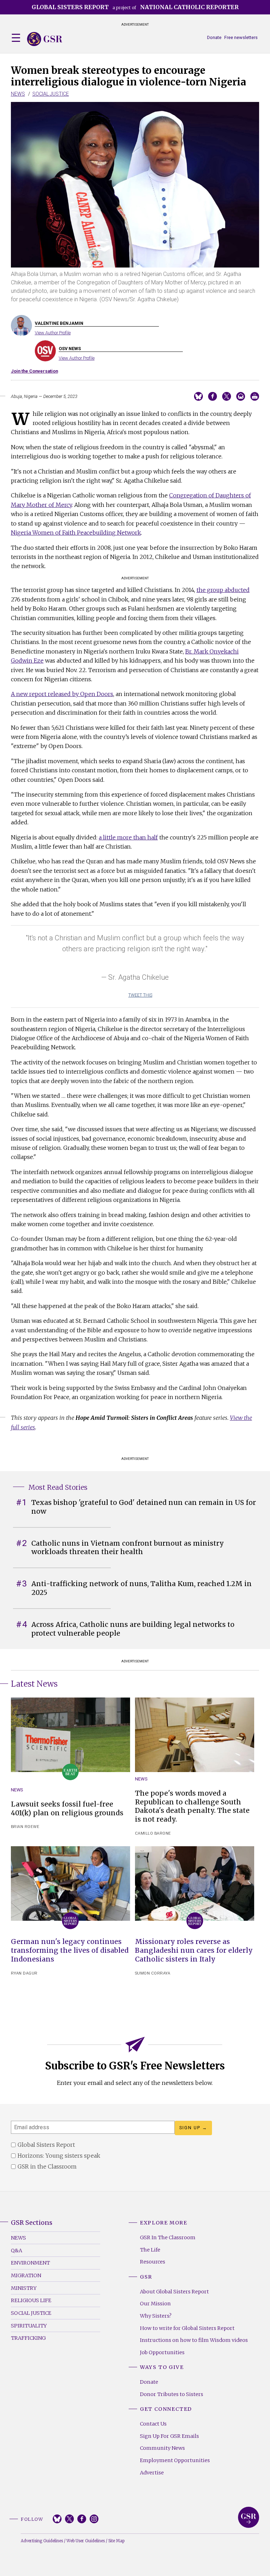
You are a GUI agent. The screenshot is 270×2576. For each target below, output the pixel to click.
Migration (26, 2275)
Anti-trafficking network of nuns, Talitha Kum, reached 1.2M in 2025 (142, 1588)
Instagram (94, 2519)
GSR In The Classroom (168, 2237)
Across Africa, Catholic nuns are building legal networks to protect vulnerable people (133, 1629)
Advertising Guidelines (42, 2541)
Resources (153, 2262)
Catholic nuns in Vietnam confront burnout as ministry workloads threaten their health (128, 1548)
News (18, 94)
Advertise (152, 2473)
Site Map (116, 2541)
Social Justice (51, 94)
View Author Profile (53, 333)
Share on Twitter (227, 396)
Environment (30, 2263)
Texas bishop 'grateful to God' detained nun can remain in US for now (144, 1507)
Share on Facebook (213, 396)
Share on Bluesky (198, 396)
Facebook (82, 2519)
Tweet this (140, 995)
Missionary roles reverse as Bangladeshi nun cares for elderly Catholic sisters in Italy (194, 1950)
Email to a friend (241, 396)
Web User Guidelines (86, 2541)
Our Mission (155, 2304)
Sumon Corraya (153, 1973)
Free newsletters (241, 37)
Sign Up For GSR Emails (169, 2436)
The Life (150, 2250)
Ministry (24, 2288)
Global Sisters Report (249, 2517)
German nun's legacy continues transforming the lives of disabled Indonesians (70, 1950)
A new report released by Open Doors (62, 694)
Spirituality (29, 2326)
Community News (162, 2448)
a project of (135, 7)
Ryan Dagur (24, 1973)
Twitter (69, 2519)
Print (255, 396)
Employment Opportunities (175, 2460)
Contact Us (153, 2424)
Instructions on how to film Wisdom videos (194, 2340)
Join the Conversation (34, 371)
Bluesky (57, 2519)
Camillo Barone (153, 1833)
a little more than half (128, 837)
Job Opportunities (162, 2352)
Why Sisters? (156, 2316)
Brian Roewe (25, 1827)
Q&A (17, 2250)
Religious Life (31, 2300)
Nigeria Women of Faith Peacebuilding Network (76, 533)
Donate (214, 37)
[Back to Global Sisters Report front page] (45, 39)
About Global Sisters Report (174, 2292)
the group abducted (223, 590)
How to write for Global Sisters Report (187, 2328)
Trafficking (28, 2338)
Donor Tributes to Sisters (172, 2394)
